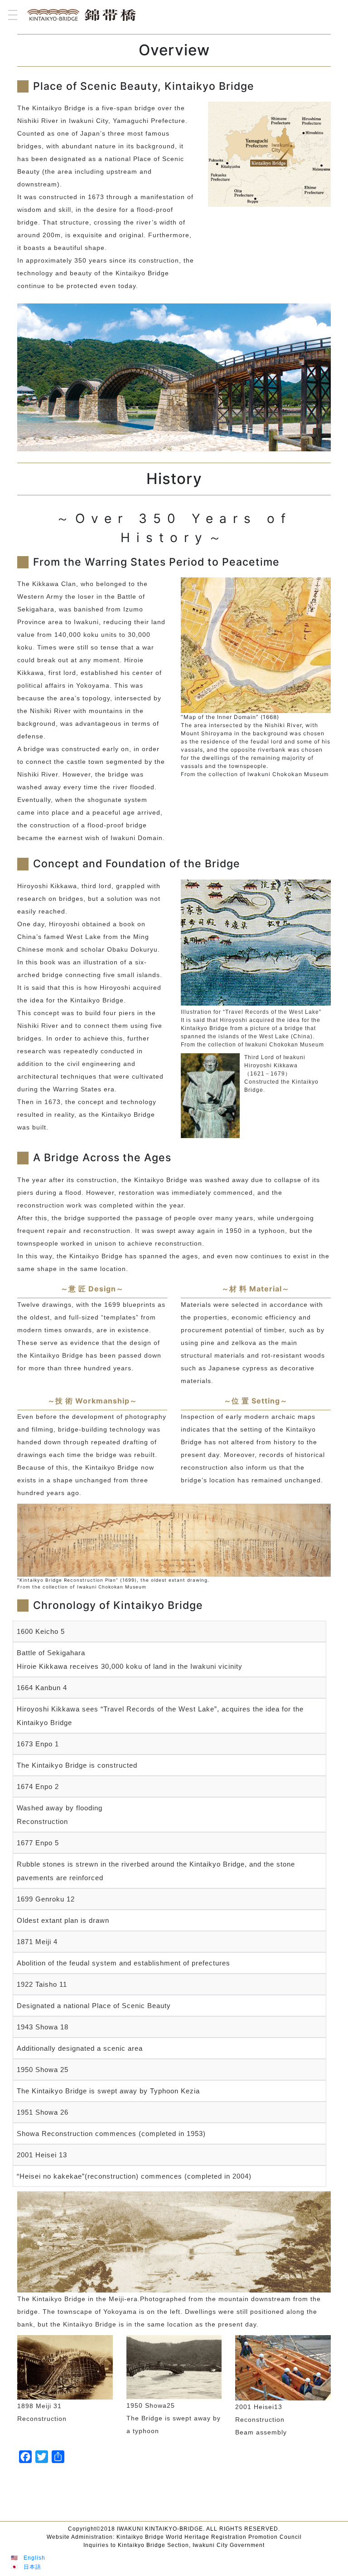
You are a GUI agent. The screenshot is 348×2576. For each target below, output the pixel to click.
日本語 (32, 2567)
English (34, 2558)
